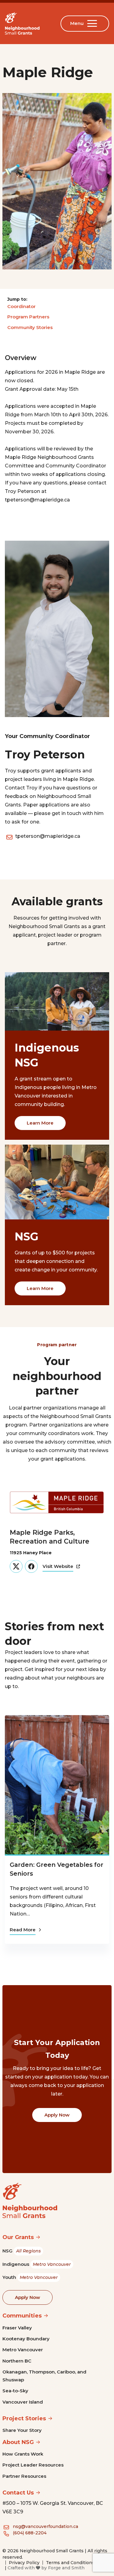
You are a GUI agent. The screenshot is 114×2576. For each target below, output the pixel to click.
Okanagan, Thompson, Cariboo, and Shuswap (44, 2376)
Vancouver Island (23, 2402)
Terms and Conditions (70, 2563)
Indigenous (37, 2264)
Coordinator (21, 306)
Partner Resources (24, 2476)
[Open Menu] (93, 23)
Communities (22, 2316)
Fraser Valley (17, 2328)
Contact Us (18, 2493)
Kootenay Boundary (26, 2339)
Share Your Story (22, 2430)
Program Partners (28, 317)
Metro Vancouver (23, 2350)
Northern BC (17, 2361)
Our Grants (18, 2237)
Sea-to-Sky (15, 2391)
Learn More (40, 1123)
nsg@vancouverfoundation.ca (45, 2526)
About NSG (18, 2442)
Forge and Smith (66, 2568)
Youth (30, 2277)
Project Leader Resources (33, 2465)
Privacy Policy (24, 2563)
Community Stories (30, 327)
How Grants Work (23, 2454)
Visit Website (58, 1566)
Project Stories (24, 2418)
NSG (22, 2251)
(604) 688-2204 (30, 2533)
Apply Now (57, 2115)
